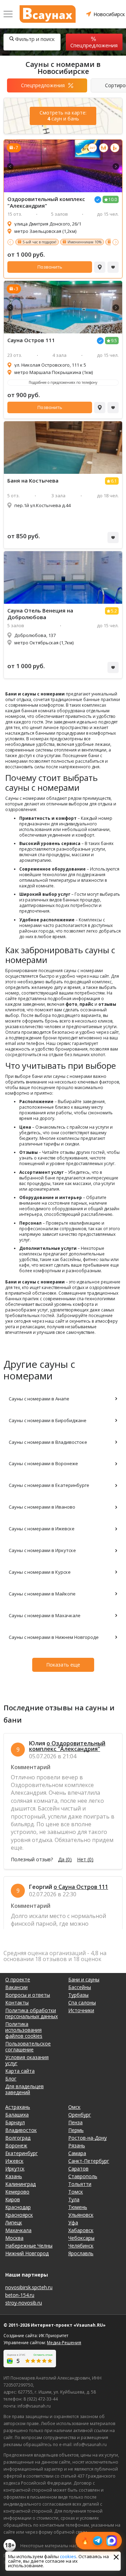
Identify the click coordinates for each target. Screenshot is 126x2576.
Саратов (78, 2169)
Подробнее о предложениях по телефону (63, 382)
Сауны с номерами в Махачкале (45, 1615)
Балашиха (17, 2115)
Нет (85, 1860)
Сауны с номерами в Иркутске (42, 1550)
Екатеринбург (22, 2153)
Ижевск (14, 2161)
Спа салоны (82, 2003)
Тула (74, 2199)
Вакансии (16, 1987)
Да (65, 1860)
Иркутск (15, 2169)
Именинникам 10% (85, 242)
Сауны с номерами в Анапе (39, 1399)
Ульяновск (81, 2215)
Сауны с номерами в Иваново (42, 1507)
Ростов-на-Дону (87, 2138)
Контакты (17, 2003)
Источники (81, 2010)
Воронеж (16, 2145)
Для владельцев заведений (24, 2089)
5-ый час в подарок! (40, 242)
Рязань (77, 2145)
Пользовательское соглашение (28, 2047)
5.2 (114, 611)
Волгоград (18, 2138)
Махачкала (18, 2230)
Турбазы (78, 1995)
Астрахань (18, 2107)
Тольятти (80, 2184)
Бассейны (80, 1987)
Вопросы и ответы (28, 1995)
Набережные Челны (29, 2246)
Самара (77, 2153)
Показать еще (63, 1665)
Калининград (20, 2184)
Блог (11, 2079)
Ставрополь (83, 2176)
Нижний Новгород (27, 2253)
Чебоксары (81, 2238)
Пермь (76, 2130)
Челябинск (81, 2246)
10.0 (113, 199)
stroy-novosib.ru (24, 2303)
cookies (68, 2556)
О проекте (18, 1979)
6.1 (114, 481)
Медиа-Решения (64, 2343)
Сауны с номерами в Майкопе (42, 1594)
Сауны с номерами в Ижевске (42, 1529)
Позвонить (50, 267)
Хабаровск (81, 2230)
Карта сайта (20, 2071)
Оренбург (80, 2115)
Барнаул (15, 2122)
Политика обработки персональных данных (31, 2013)
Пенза (75, 2122)
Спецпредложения (94, 45)
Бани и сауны (84, 1979)
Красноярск (19, 2215)
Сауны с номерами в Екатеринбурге (49, 1485)
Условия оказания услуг (27, 2060)
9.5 (114, 341)
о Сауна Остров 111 (81, 1887)
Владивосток (21, 2130)
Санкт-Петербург (89, 2161)
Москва (14, 2238)
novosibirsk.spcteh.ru (29, 2287)
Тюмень (78, 2207)
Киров (13, 2199)
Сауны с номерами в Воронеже (43, 1463)
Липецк (14, 2222)
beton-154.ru (20, 2295)
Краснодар (18, 2207)
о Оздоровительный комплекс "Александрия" (67, 1746)
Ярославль (81, 2253)
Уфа (73, 2222)
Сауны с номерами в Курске (40, 1572)
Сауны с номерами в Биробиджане (48, 1420)
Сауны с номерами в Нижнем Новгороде (54, 1637)
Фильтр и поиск (35, 39)
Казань (14, 2176)
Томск (76, 2192)
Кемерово (17, 2192)
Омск (74, 2107)
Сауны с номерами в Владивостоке (48, 1442)
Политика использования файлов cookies (24, 2030)
